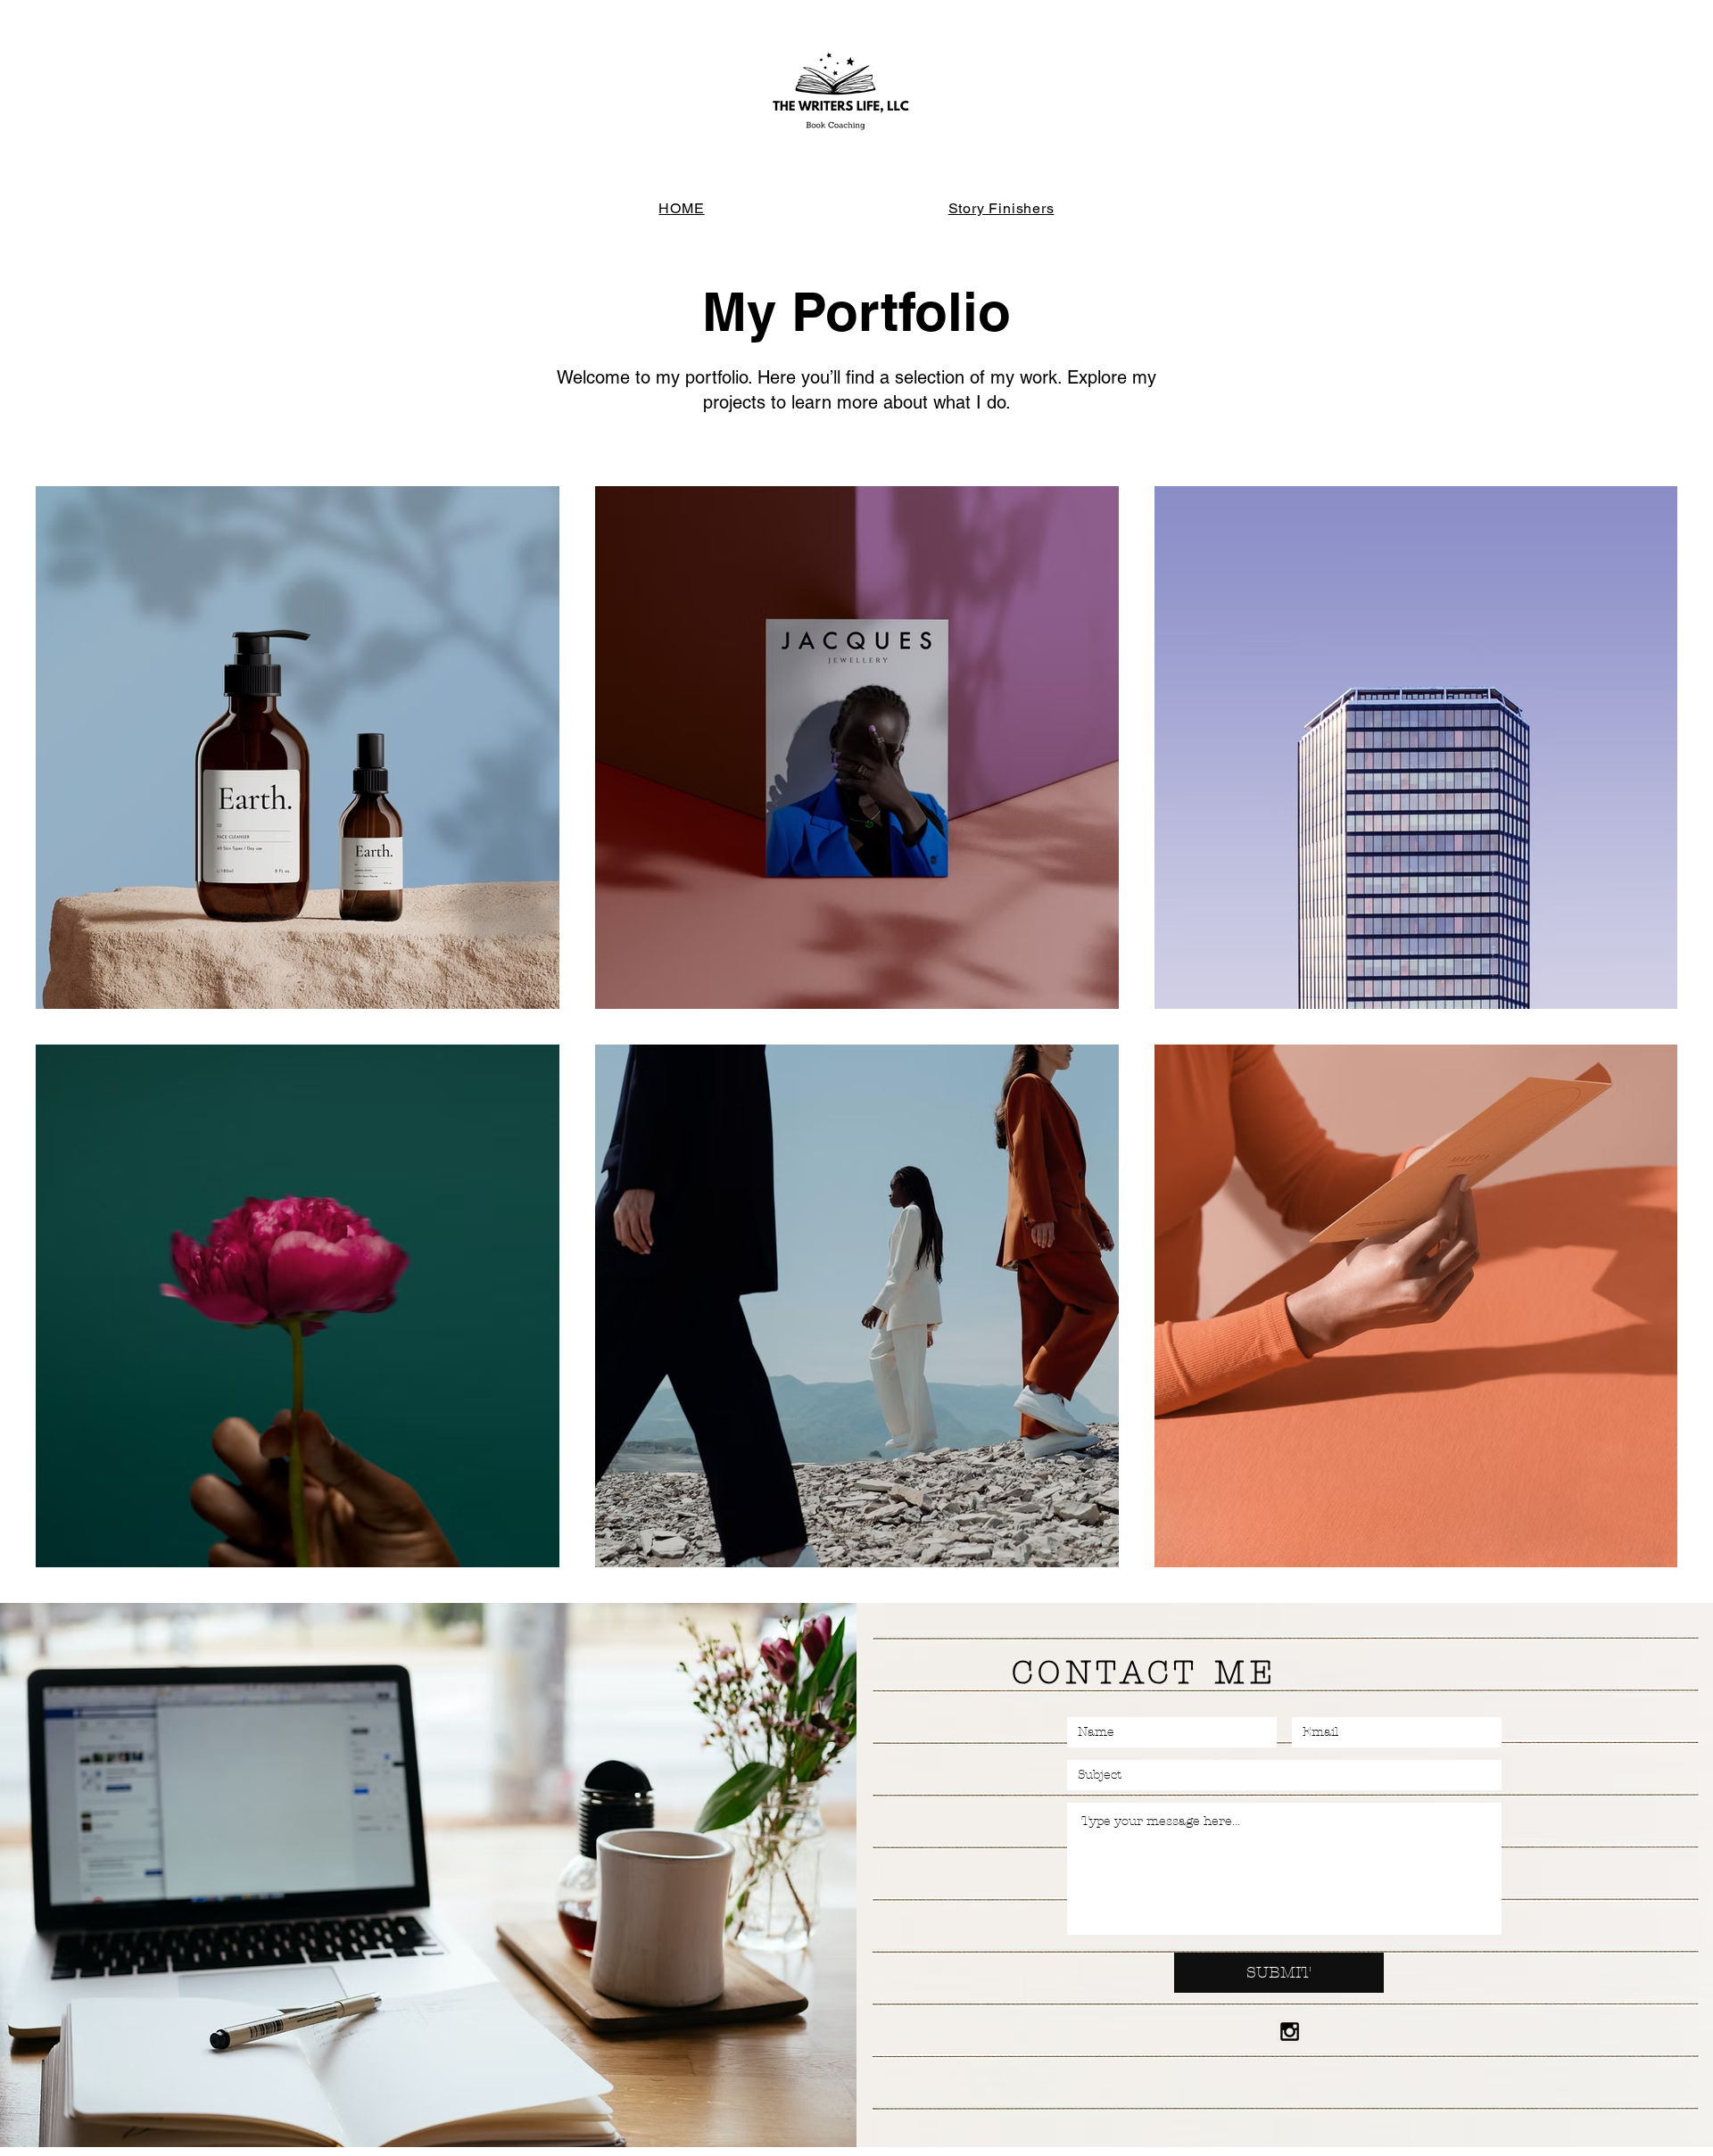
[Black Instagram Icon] (1290, 2032)
